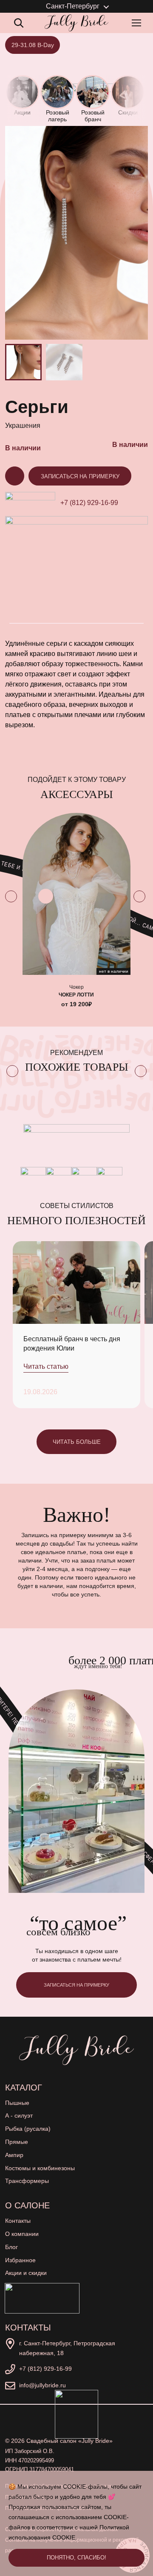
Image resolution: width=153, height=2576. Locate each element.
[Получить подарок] (42, 2298)
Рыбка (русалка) (28, 2129)
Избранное (20, 2260)
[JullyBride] (76, 23)
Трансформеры (27, 2181)
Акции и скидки (26, 2273)
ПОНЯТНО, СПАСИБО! (76, 2558)
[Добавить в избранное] (46, 896)
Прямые (17, 2142)
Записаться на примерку (80, 476)
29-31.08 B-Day (33, 45)
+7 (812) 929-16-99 (89, 503)
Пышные (17, 2103)
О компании (22, 2234)
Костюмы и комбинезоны (40, 2168)
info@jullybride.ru (42, 2385)
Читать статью (46, 1366)
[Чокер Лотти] (76, 894)
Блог (11, 2247)
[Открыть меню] (138, 23)
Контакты (18, 2221)
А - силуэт (19, 2116)
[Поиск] (19, 23)
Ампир (14, 2155)
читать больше (77, 1442)
